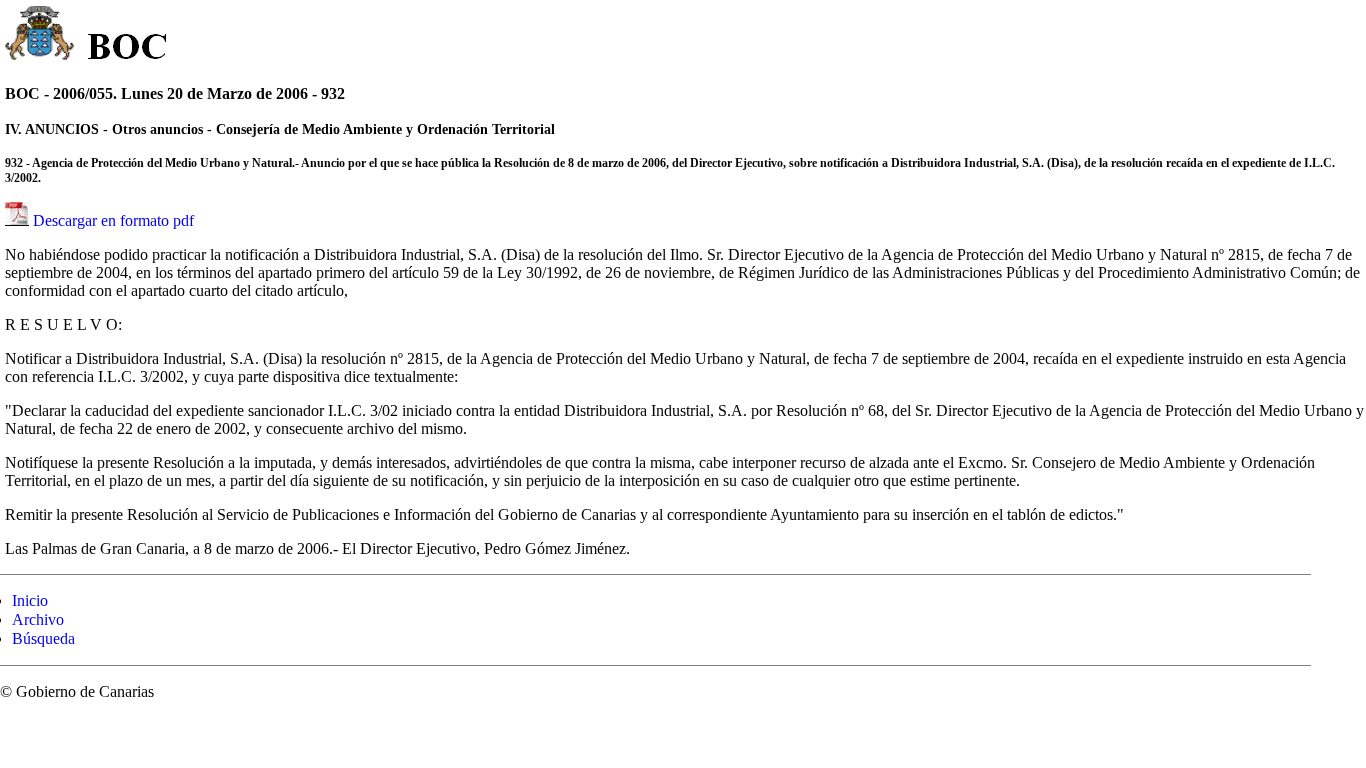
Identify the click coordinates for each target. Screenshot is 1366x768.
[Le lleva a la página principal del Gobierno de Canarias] (40, 36)
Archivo (38, 619)
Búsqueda (43, 638)
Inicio (30, 600)
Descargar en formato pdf (113, 220)
